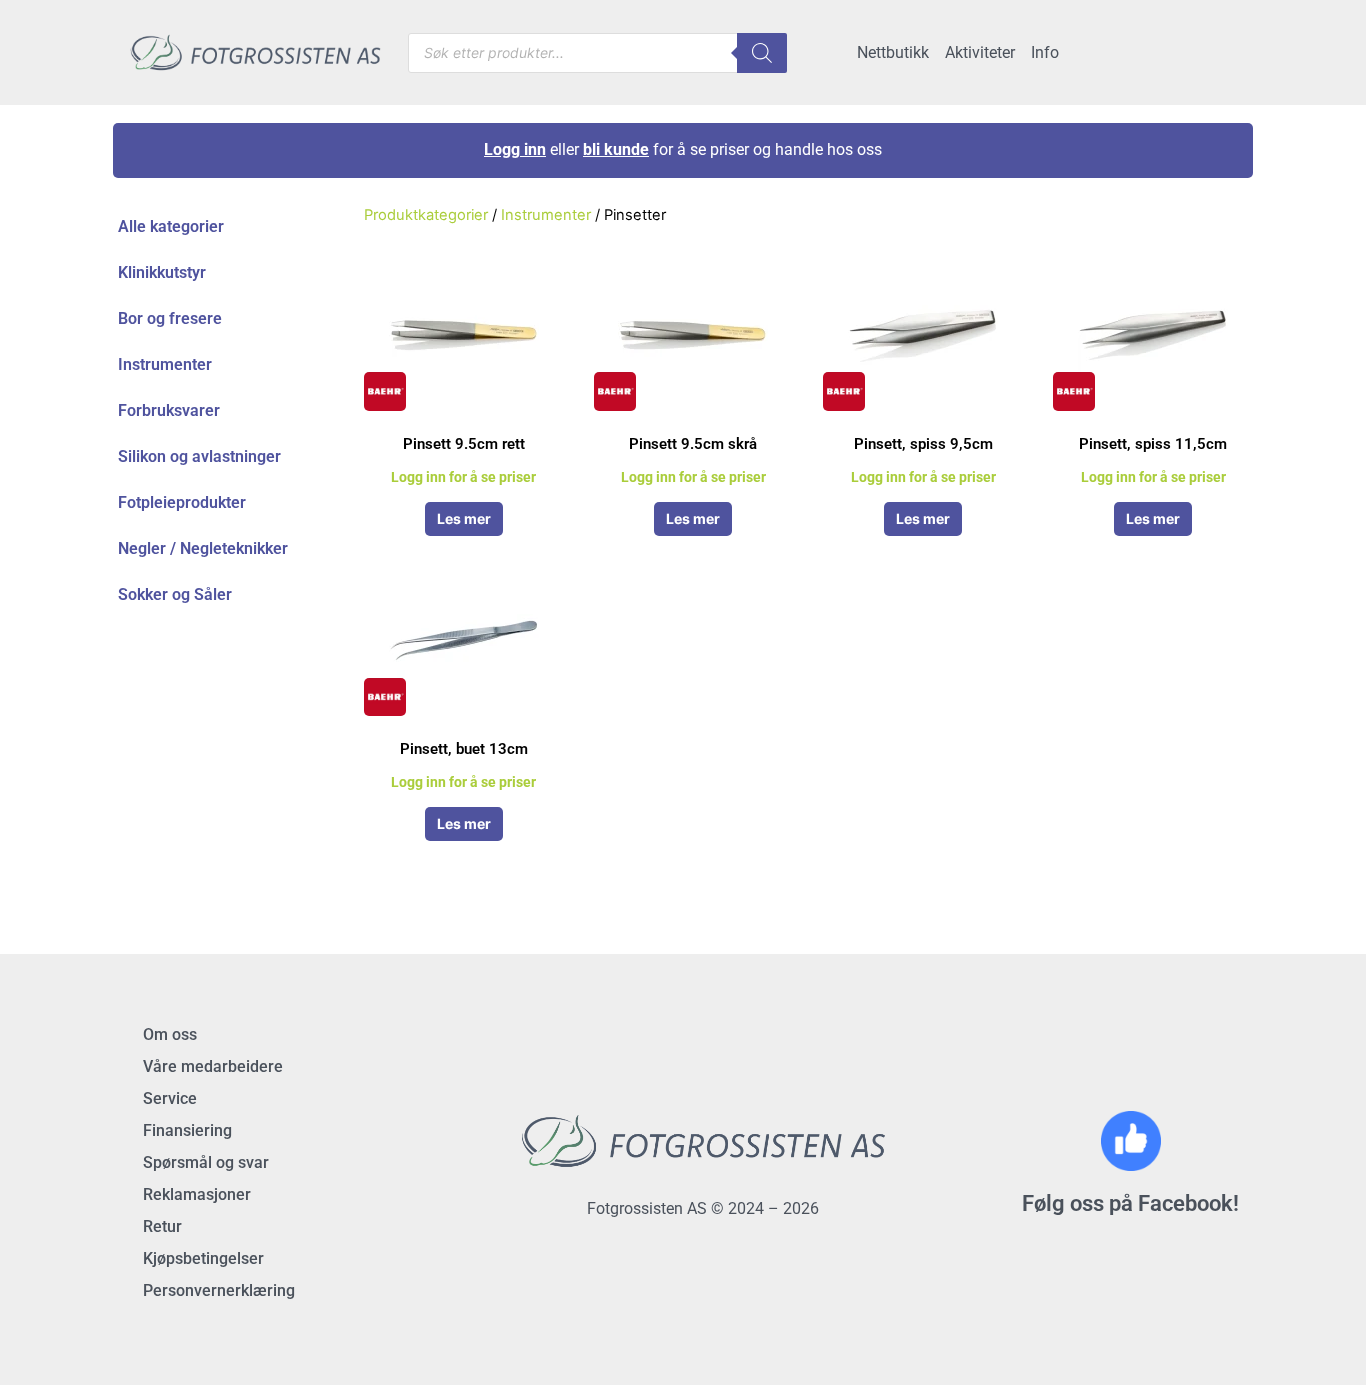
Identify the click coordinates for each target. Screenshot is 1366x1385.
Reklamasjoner (197, 1194)
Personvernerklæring (219, 1290)
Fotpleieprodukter (182, 502)
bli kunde (616, 149)
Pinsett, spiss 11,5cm (1153, 444)
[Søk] (762, 53)
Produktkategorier (426, 215)
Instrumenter (165, 364)
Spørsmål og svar (206, 1162)
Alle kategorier (171, 226)
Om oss (170, 1034)
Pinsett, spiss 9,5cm (923, 444)
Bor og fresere (170, 318)
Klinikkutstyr (162, 272)
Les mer (464, 518)
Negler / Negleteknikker (203, 548)
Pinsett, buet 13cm (464, 749)
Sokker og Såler (175, 594)
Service (170, 1098)
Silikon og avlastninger (199, 456)
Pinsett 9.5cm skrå (693, 444)
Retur (162, 1226)
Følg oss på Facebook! (1130, 1203)
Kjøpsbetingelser (203, 1258)
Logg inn (515, 149)
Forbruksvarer (169, 410)
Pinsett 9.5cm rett (464, 444)
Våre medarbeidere (213, 1066)
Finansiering (187, 1130)
